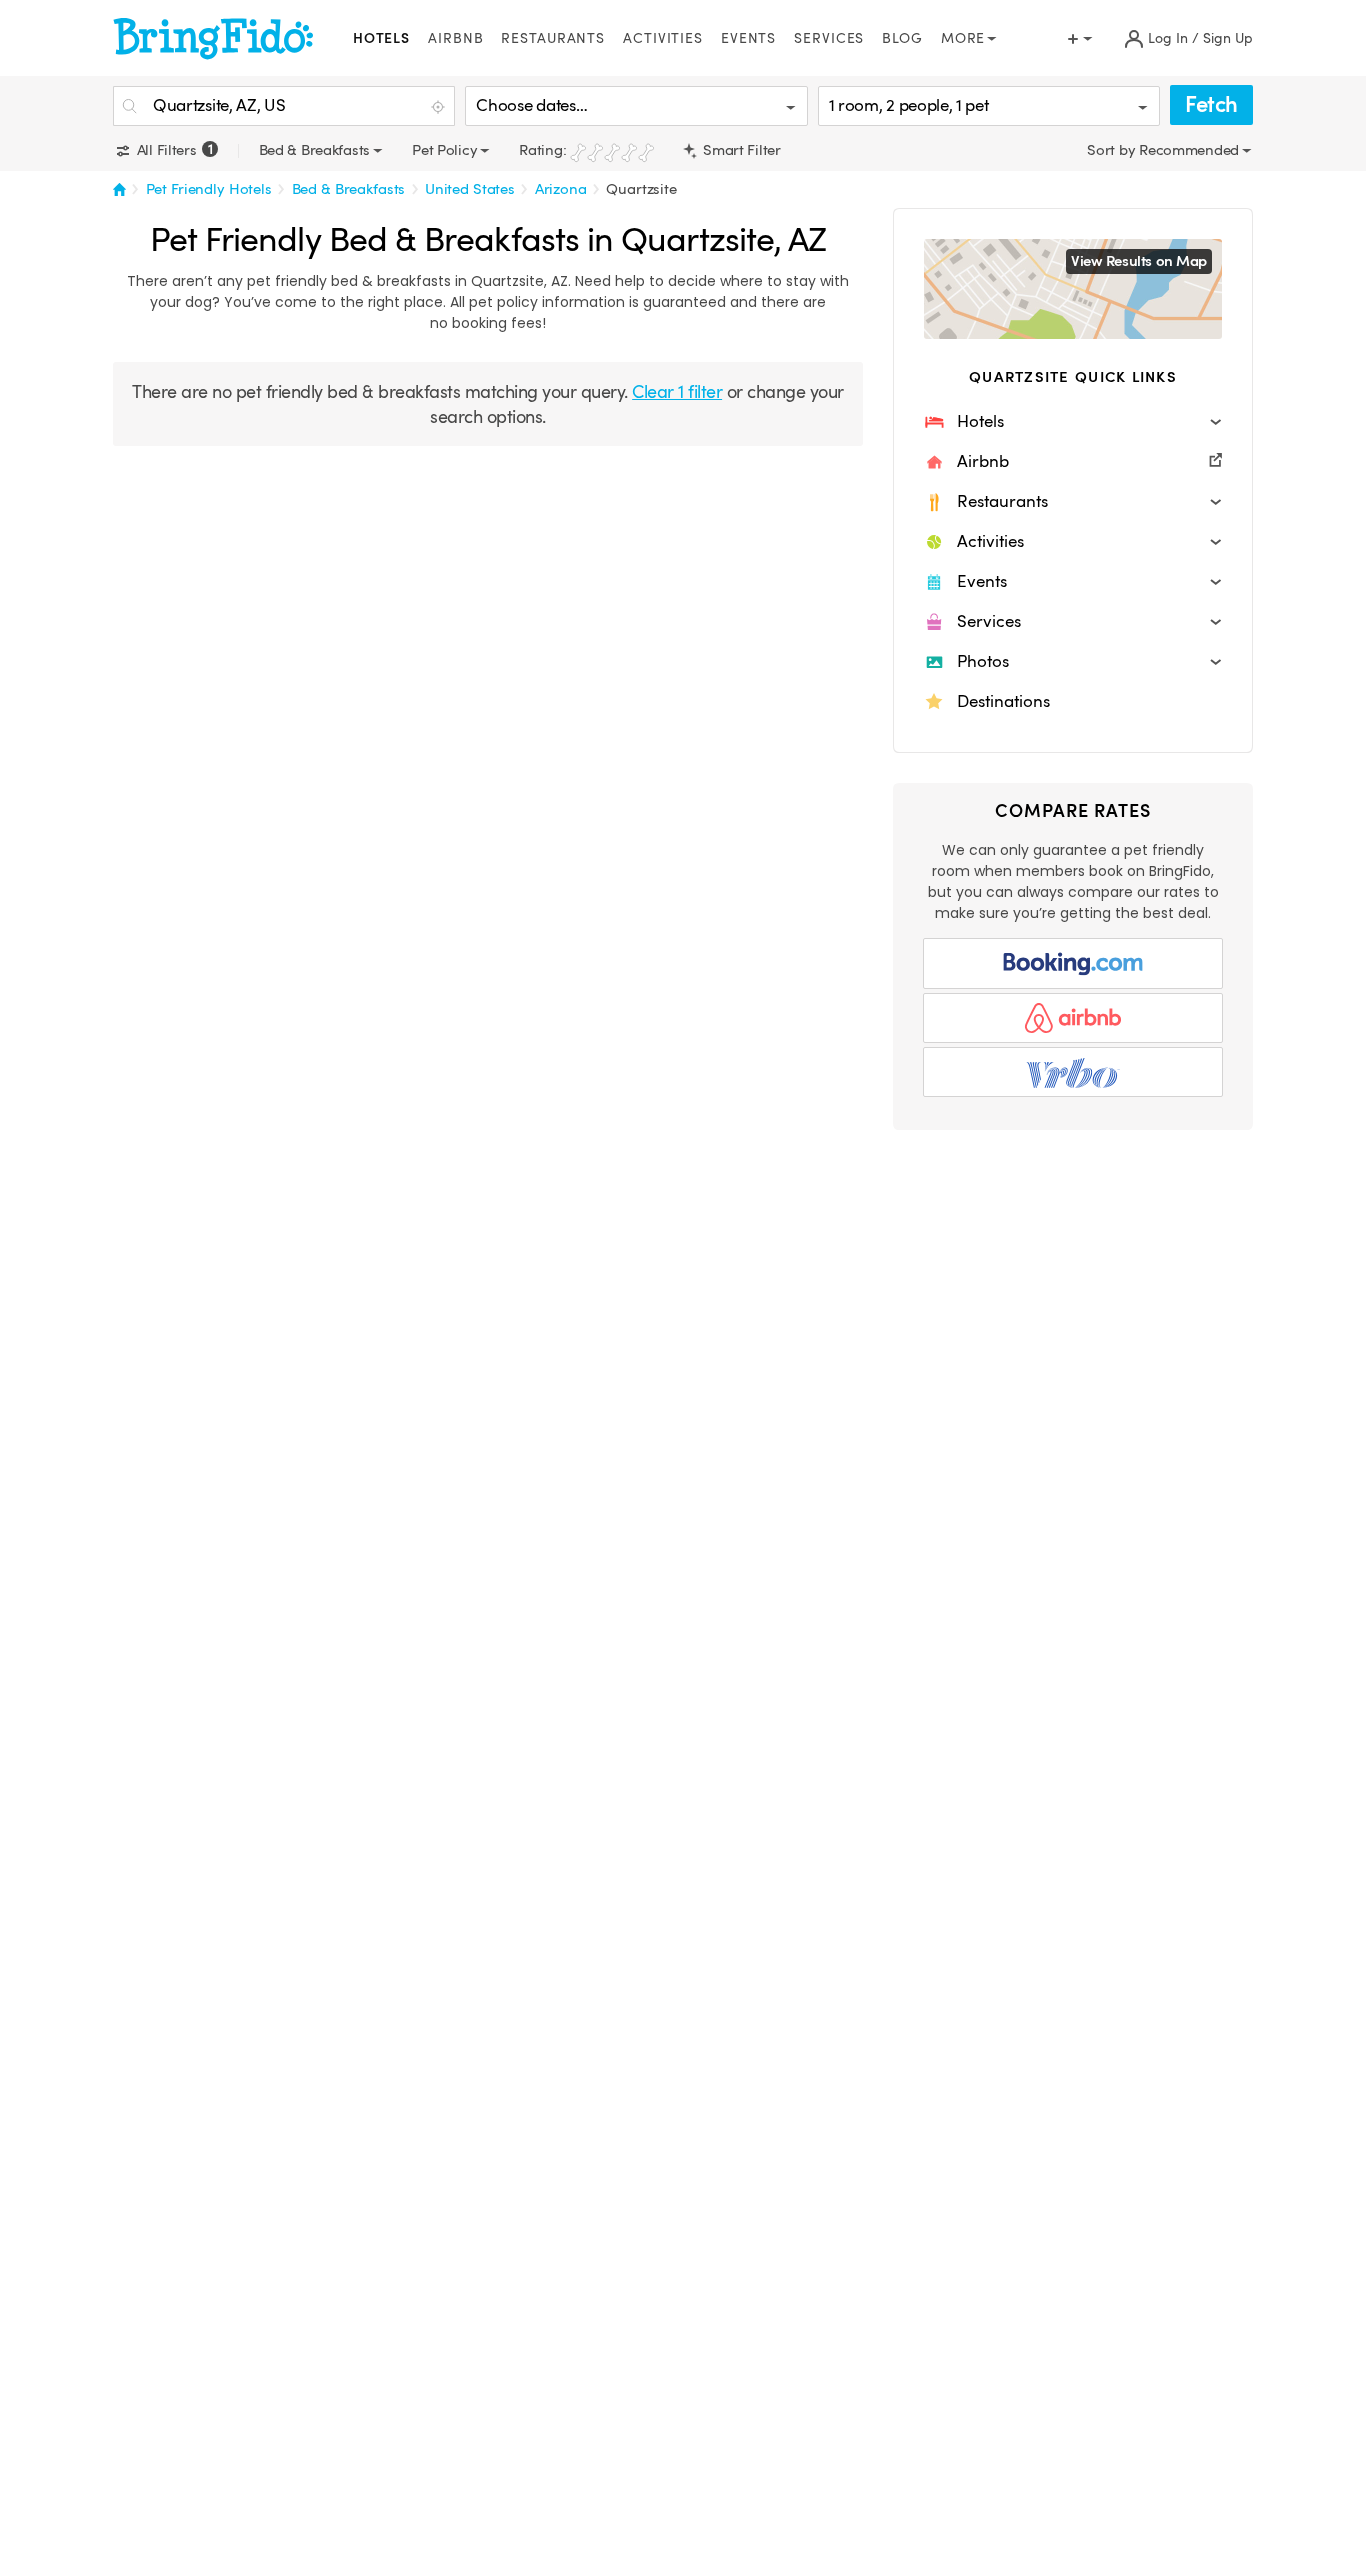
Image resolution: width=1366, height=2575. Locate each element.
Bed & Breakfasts (349, 189)
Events (748, 38)
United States (470, 189)
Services (829, 38)
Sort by (1113, 150)
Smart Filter (739, 150)
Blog (902, 38)
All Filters (172, 150)
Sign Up (1228, 38)
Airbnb (455, 38)
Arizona (561, 189)
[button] (1073, 422)
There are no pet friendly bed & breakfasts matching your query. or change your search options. (487, 404)
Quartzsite (641, 189)
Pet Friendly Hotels (209, 189)
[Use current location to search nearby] (440, 107)
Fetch (1211, 104)
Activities (663, 38)
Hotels (381, 38)
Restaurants (553, 38)
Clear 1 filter (677, 391)
